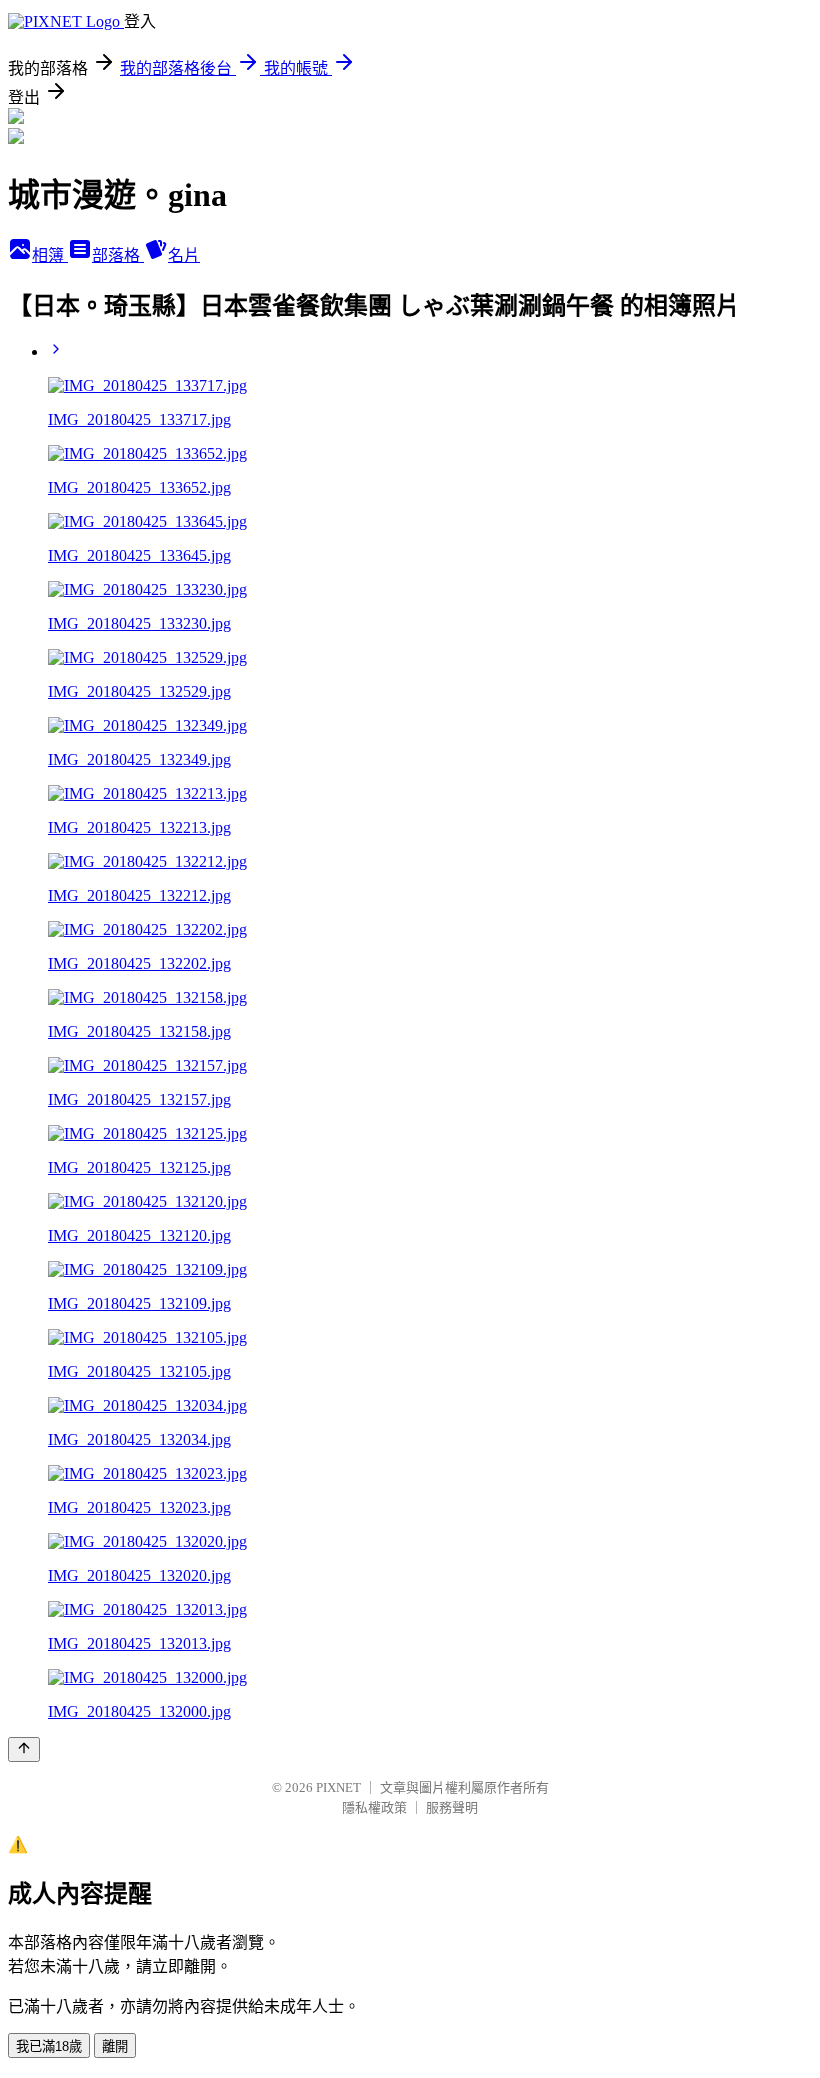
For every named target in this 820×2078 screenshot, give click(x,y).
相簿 (50, 255)
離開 (115, 2046)
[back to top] (24, 1749)
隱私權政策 (374, 1807)
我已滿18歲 (49, 2046)
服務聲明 (452, 1807)
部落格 (118, 255)
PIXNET (338, 1787)
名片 (184, 255)
